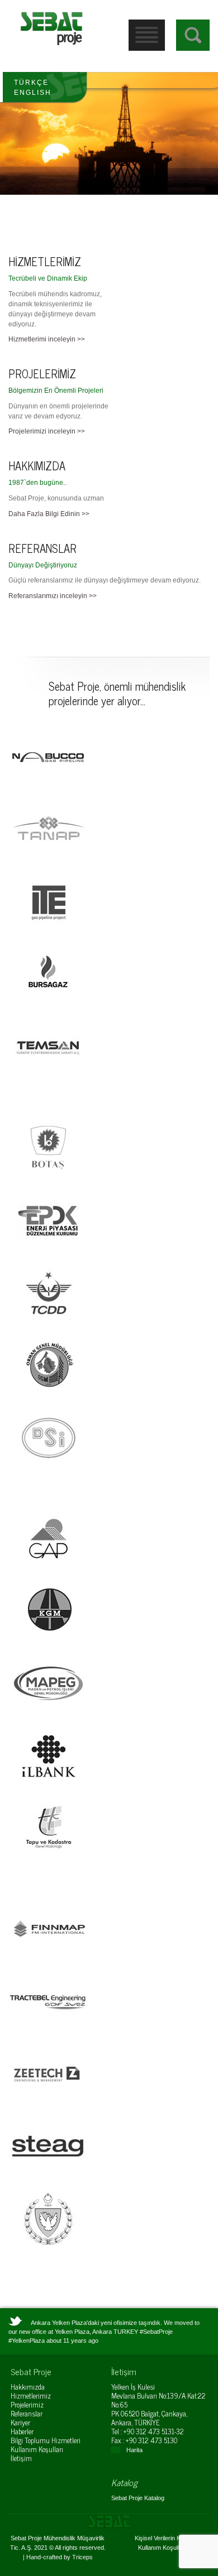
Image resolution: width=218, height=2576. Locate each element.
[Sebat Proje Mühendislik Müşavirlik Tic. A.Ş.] (52, 28)
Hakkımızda (28, 2387)
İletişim (21, 2458)
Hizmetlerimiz (31, 2396)
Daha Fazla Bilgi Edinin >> (49, 514)
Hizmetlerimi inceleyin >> (47, 339)
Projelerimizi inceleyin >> (47, 431)
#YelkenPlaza (27, 2341)
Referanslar (27, 2413)
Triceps (82, 2557)
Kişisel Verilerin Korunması (170, 2538)
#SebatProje (156, 2332)
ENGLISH (33, 93)
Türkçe (31, 83)
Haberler (22, 2431)
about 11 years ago (72, 2341)
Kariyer (20, 2422)
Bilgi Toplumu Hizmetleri (46, 2440)
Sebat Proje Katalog (138, 2498)
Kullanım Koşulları (37, 2449)
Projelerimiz (27, 2404)
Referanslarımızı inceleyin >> (53, 596)
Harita (134, 2450)
